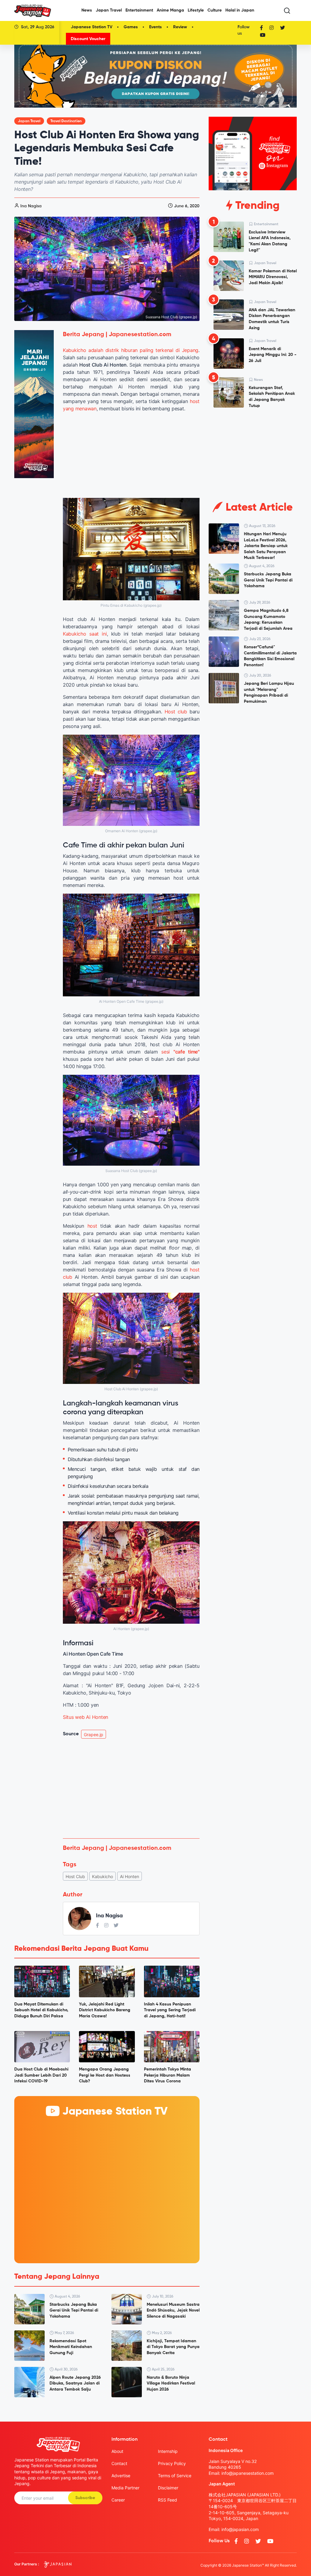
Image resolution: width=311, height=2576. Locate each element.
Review (180, 27)
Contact (119, 2463)
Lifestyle (196, 10)
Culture (215, 10)
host (92, 1226)
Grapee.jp (94, 1735)
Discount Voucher (88, 39)
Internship (168, 2451)
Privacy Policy (172, 2463)
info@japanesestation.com (248, 2473)
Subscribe (85, 2498)
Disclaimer (168, 2488)
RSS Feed (167, 2500)
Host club (176, 712)
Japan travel (29, 121)
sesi (180, 1052)
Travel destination (66, 121)
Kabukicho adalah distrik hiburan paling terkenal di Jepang (131, 350)
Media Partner (125, 2488)
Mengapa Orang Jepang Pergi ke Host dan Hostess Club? (105, 2075)
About (117, 2451)
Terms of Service (175, 2476)
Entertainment (139, 10)
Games (131, 27)
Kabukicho (103, 1876)
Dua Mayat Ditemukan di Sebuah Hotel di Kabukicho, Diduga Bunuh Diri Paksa (41, 2010)
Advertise (121, 2476)
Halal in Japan (240, 10)
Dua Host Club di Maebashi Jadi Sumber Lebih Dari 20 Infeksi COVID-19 (41, 2075)
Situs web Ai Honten (85, 1717)
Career (118, 2500)
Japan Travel (109, 10)
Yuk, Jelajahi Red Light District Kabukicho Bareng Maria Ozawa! (105, 2010)
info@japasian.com (240, 2529)
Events (155, 27)
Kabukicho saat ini (85, 634)
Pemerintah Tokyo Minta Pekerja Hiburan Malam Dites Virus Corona (167, 2075)
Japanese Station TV (92, 27)
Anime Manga (170, 10)
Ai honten (130, 1876)
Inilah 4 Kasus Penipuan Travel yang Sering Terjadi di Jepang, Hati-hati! (170, 2010)
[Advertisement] (131, 1788)
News (87, 10)
